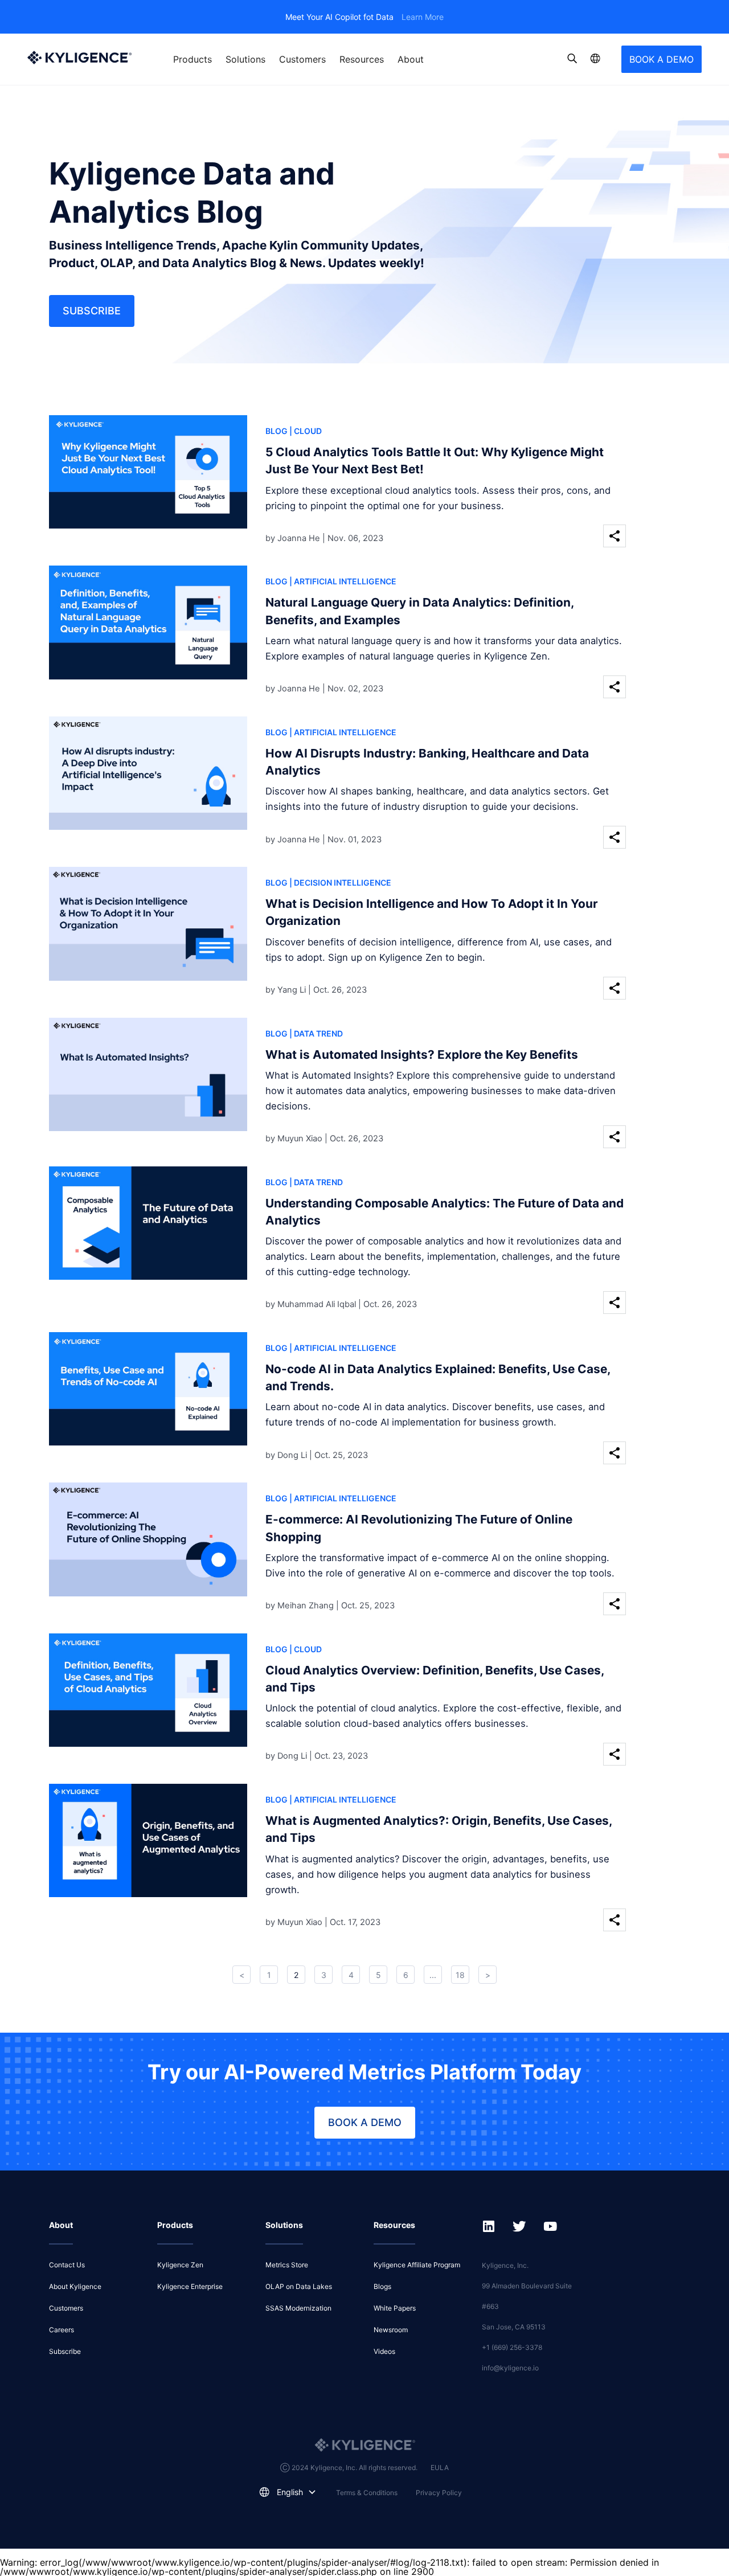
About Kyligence (75, 2286)
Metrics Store (287, 2265)
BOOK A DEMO (662, 59)
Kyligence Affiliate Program (417, 2265)
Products (193, 59)
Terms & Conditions (367, 2493)
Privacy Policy (439, 2493)
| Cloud (306, 431)
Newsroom (391, 2330)
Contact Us (67, 2265)
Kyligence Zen (180, 2265)
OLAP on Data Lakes (299, 2286)
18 (460, 1975)
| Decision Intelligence (340, 882)
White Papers (395, 2308)
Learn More (423, 17)
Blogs (382, 2286)
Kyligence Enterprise (190, 2286)
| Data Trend (316, 1033)
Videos (384, 2351)
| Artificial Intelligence (343, 581)
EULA (440, 2468)
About (411, 59)
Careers (62, 2330)
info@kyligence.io (510, 2368)
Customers (302, 59)
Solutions (245, 59)
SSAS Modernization (298, 2308)
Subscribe (92, 311)
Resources (362, 59)
